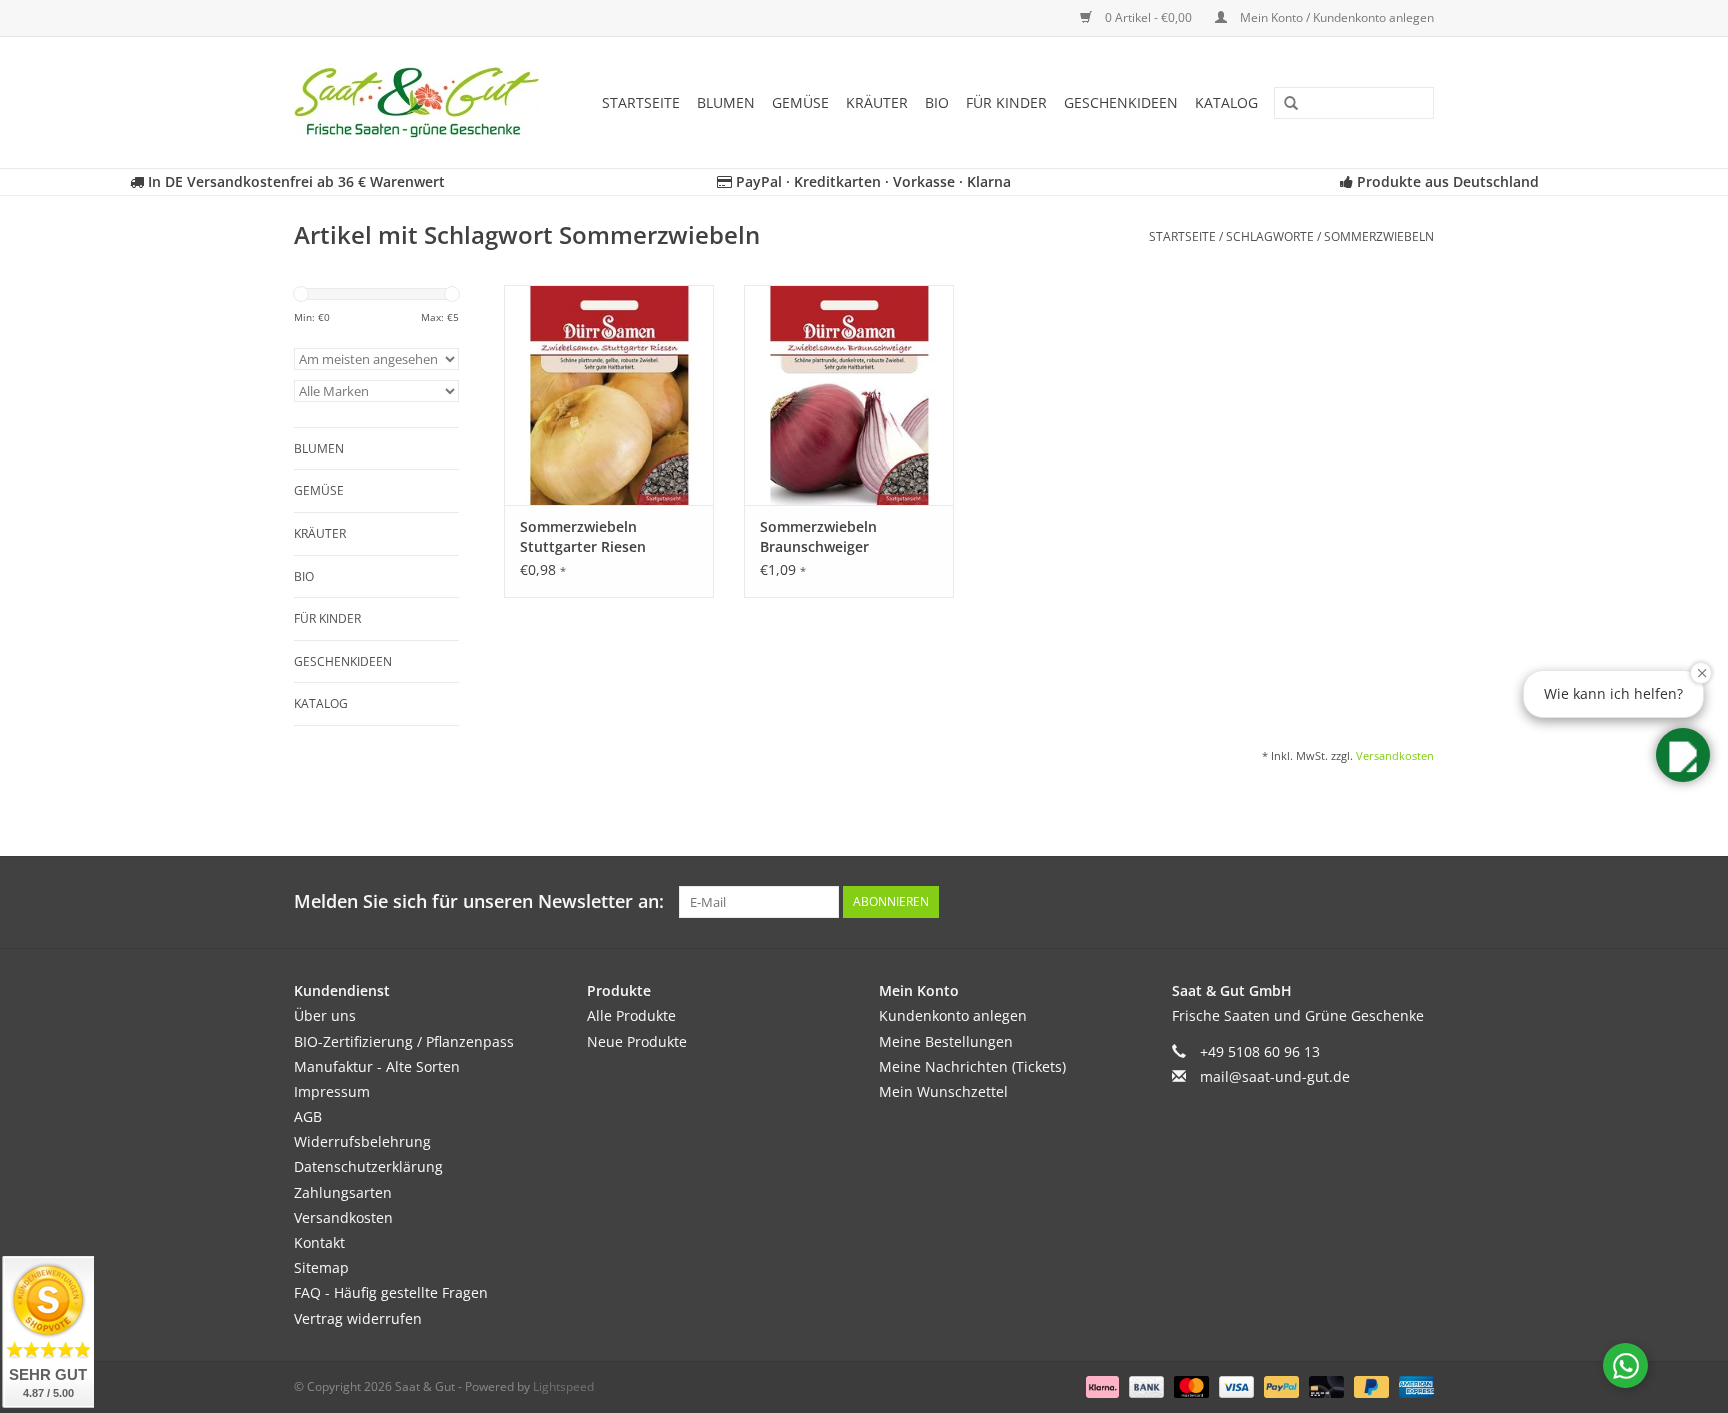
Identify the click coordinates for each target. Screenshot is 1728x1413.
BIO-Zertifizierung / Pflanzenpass (404, 1041)
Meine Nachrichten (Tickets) (972, 1066)
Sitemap (321, 1267)
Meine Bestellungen (946, 1041)
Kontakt (319, 1242)
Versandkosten (1395, 755)
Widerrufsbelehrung (362, 1141)
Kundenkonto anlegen (953, 1015)
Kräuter (877, 102)
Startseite (641, 102)
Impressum (332, 1091)
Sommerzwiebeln (1379, 236)
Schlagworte (1270, 236)
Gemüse (800, 102)
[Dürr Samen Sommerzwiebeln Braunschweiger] (849, 395)
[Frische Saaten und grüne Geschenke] (423, 102)
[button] (1683, 755)
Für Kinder (1006, 102)
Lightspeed (563, 1386)
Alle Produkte (631, 1015)
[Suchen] (1284, 104)
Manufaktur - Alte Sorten (377, 1066)
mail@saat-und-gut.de (1275, 1076)
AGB (308, 1116)
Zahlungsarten (343, 1192)
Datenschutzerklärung (368, 1166)
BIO (937, 102)
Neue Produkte (637, 1041)
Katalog (1226, 102)
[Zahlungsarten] (1100, 1385)
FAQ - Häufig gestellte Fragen (391, 1292)
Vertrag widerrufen (358, 1318)
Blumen (726, 102)
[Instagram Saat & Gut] (1418, 902)
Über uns (325, 1015)
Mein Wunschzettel (943, 1091)
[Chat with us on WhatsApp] (1625, 1365)
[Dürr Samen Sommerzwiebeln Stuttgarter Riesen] (609, 395)
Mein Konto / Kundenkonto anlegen (1335, 17)
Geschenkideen (1121, 102)
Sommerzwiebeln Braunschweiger (818, 536)
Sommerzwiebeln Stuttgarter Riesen (583, 536)
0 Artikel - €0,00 (1148, 17)
